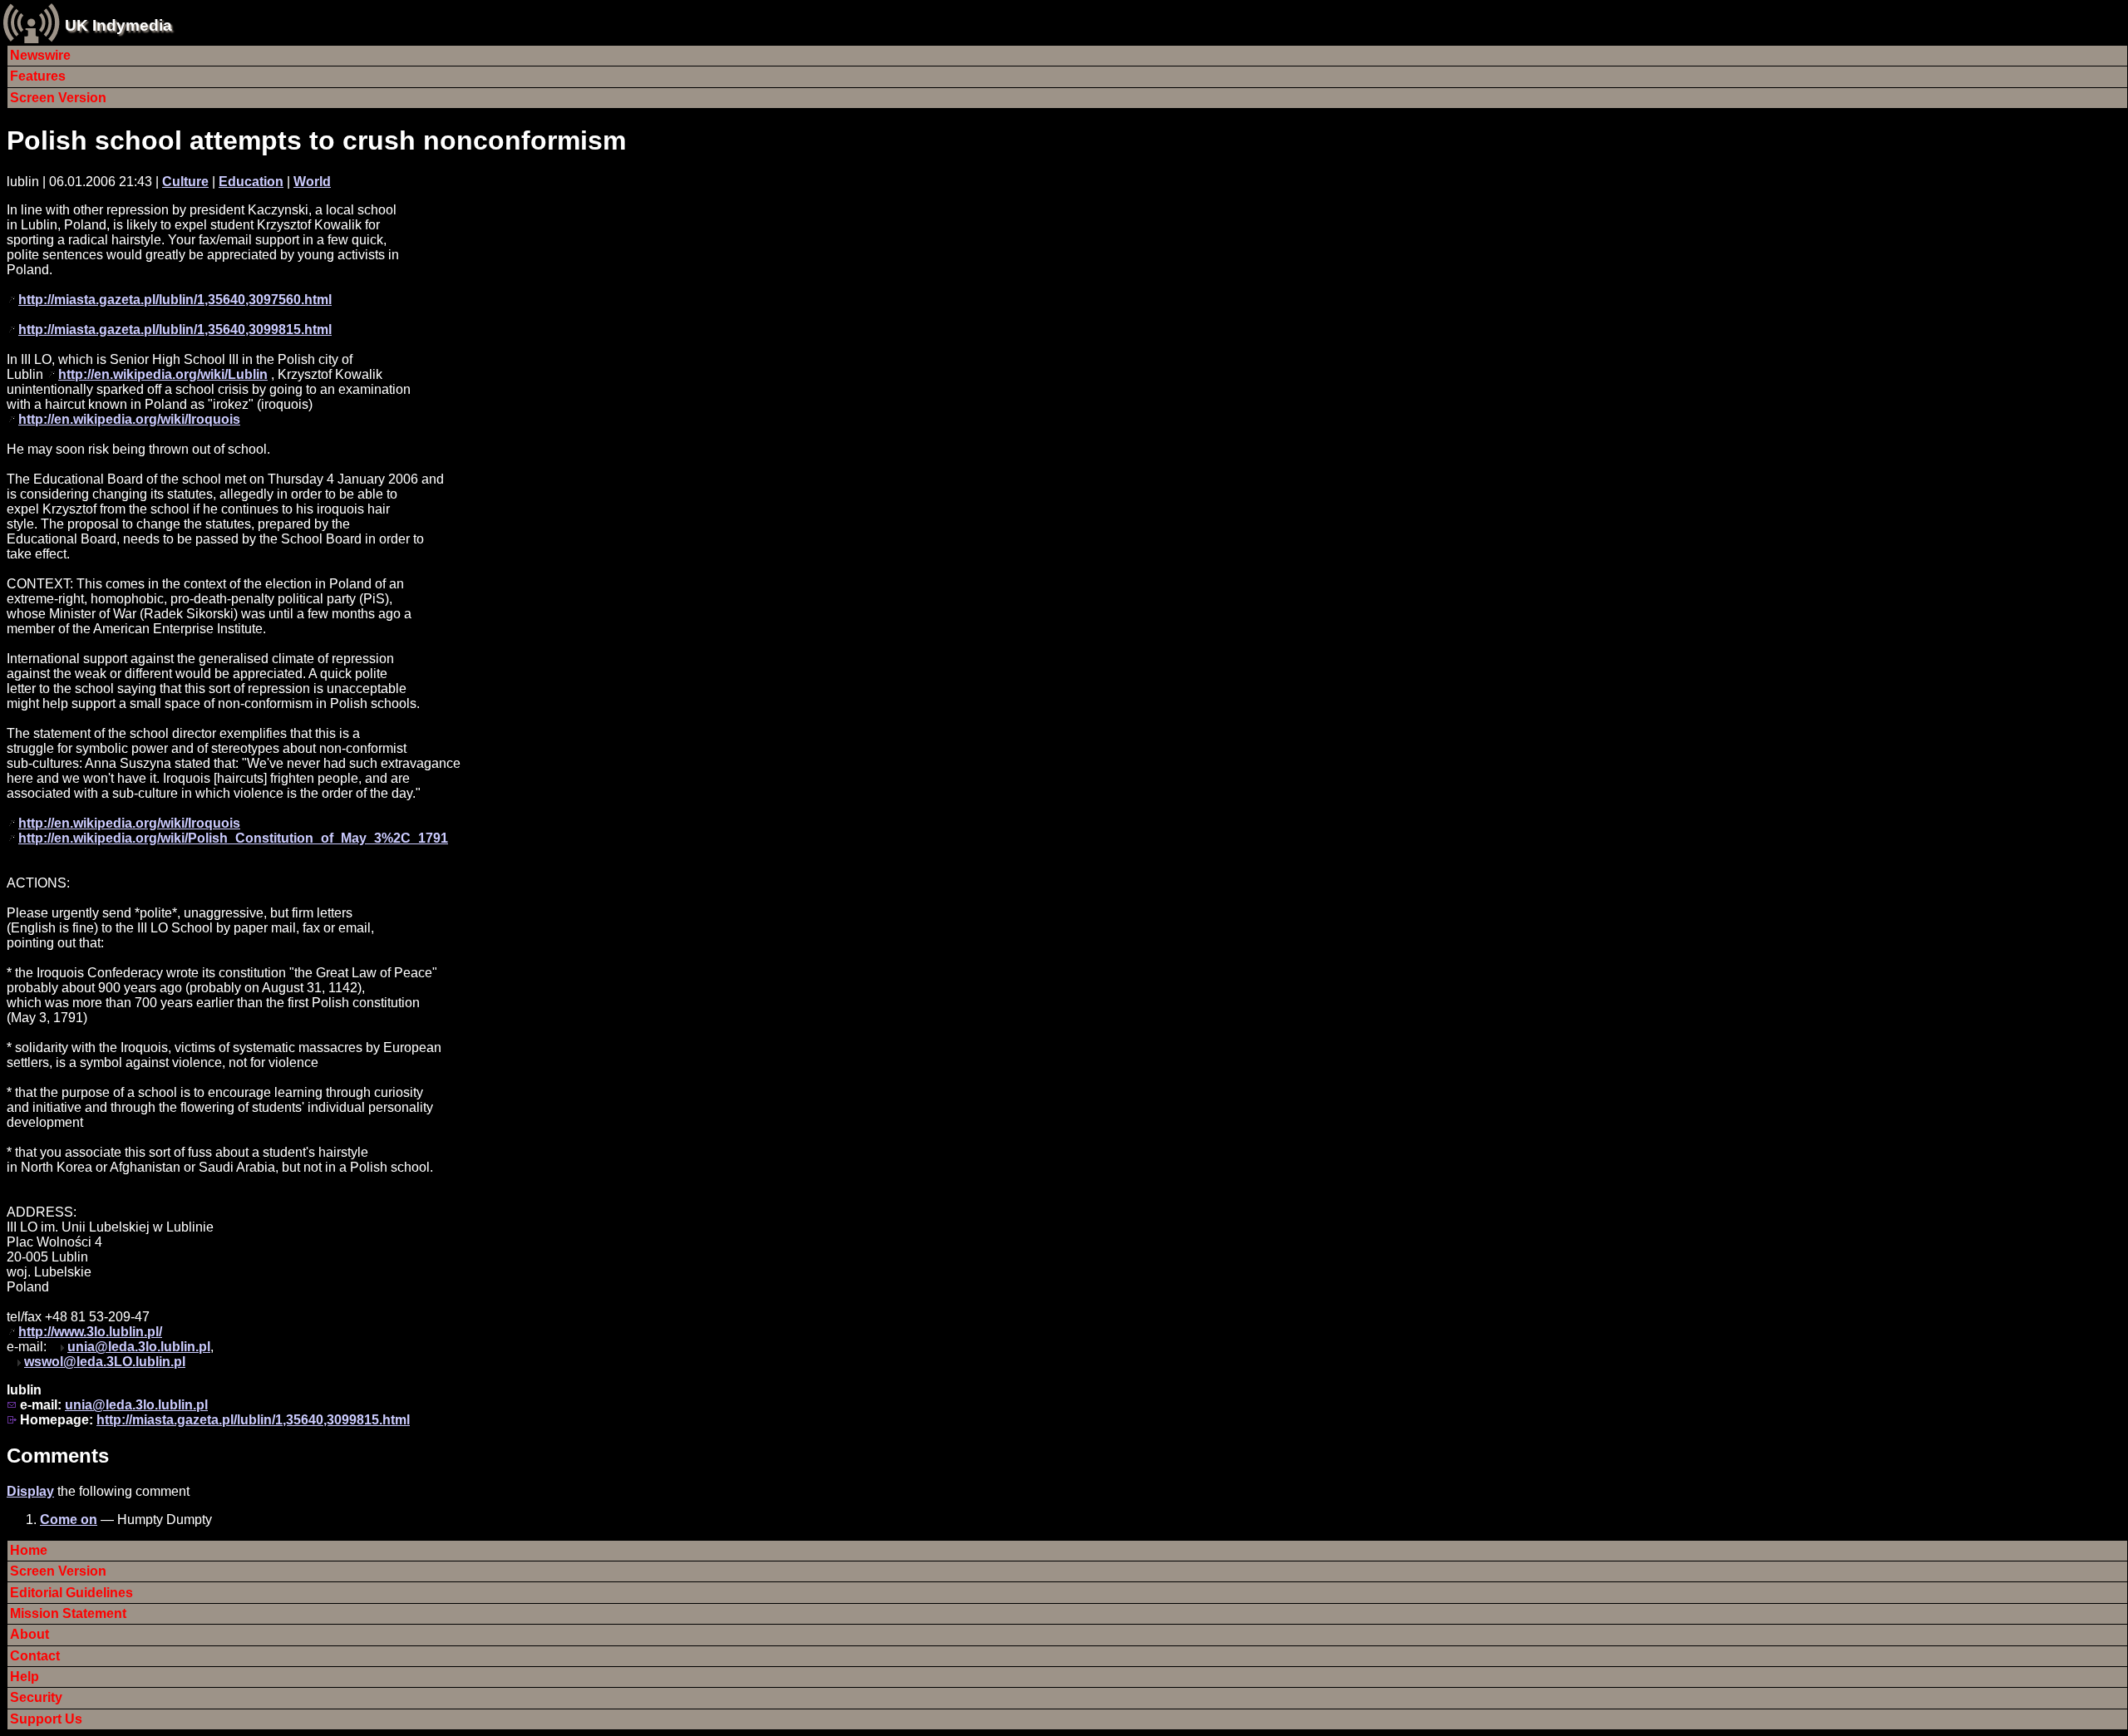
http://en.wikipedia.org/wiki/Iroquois (129, 419)
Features (38, 76)
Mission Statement (68, 1613)
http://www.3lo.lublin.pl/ (90, 1332)
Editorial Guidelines (71, 1593)
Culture (185, 182)
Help (25, 1677)
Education (251, 182)
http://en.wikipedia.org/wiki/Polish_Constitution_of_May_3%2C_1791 (233, 838)
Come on (69, 1520)
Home (29, 1550)
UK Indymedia (118, 25)
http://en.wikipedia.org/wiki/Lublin (163, 374)
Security (36, 1697)
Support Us (46, 1719)
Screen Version (58, 98)
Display (30, 1491)
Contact (35, 1656)
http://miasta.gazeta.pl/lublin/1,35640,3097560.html (175, 300)
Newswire (40, 55)
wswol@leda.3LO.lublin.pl (105, 1362)
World (312, 182)
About (30, 1634)
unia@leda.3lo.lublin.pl (139, 1347)
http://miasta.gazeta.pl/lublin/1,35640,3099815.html (175, 329)
